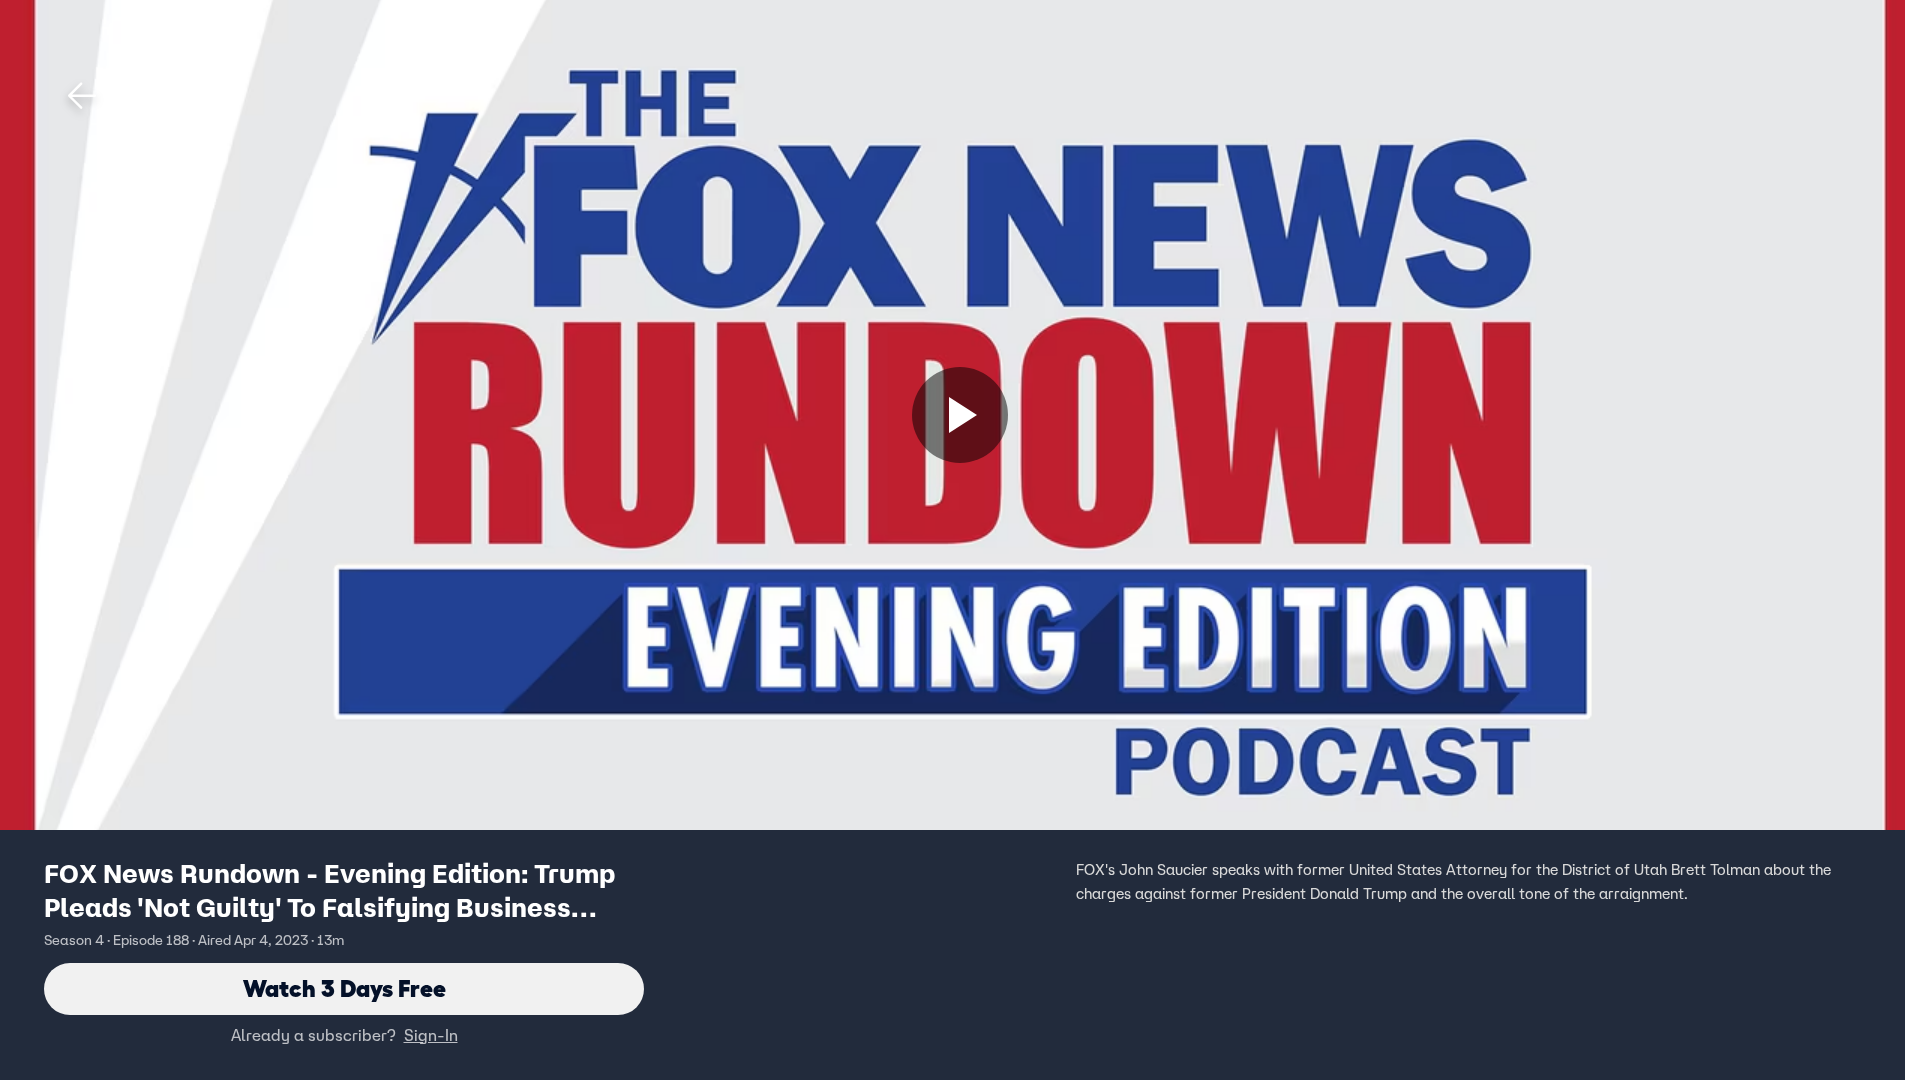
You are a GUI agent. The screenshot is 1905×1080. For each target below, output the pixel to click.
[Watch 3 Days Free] (960, 415)
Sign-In (431, 1035)
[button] (82, 96)
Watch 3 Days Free (344, 988)
